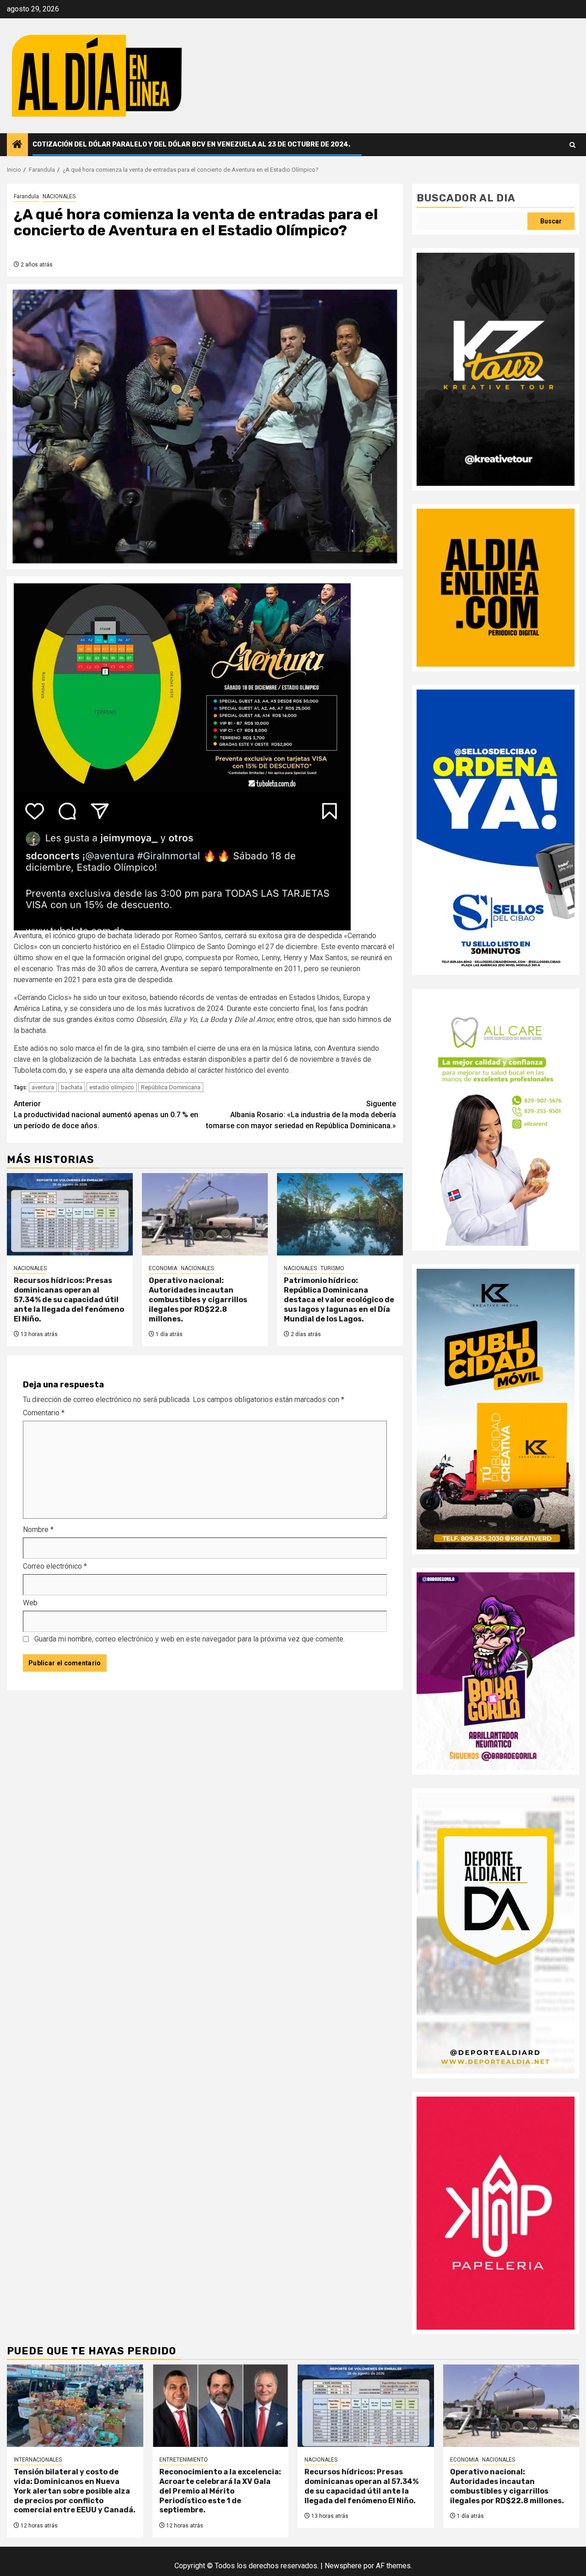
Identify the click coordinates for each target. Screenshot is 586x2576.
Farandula (26, 196)
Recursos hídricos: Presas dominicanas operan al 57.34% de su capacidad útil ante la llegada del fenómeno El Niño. (69, 1299)
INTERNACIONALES (38, 2460)
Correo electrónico (55, 1566)
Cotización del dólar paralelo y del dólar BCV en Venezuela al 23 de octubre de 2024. (191, 144)
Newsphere (343, 2566)
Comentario (44, 1413)
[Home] (17, 145)
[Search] (572, 145)
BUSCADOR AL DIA (466, 198)
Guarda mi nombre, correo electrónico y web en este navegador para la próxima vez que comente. (190, 1639)
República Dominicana (171, 1087)
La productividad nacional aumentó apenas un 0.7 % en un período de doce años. (106, 1115)
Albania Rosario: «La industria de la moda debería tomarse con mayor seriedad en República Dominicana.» (301, 1115)
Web (30, 1603)
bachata (72, 1087)
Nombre (38, 1530)
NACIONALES (59, 196)
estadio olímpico (112, 1087)
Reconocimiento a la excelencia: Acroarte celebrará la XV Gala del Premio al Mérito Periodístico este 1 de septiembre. (220, 2491)
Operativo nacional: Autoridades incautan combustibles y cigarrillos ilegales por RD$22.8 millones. (198, 1299)
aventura (43, 1087)
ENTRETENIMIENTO (184, 2460)
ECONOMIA (163, 1268)
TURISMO (332, 1268)
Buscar (551, 221)
